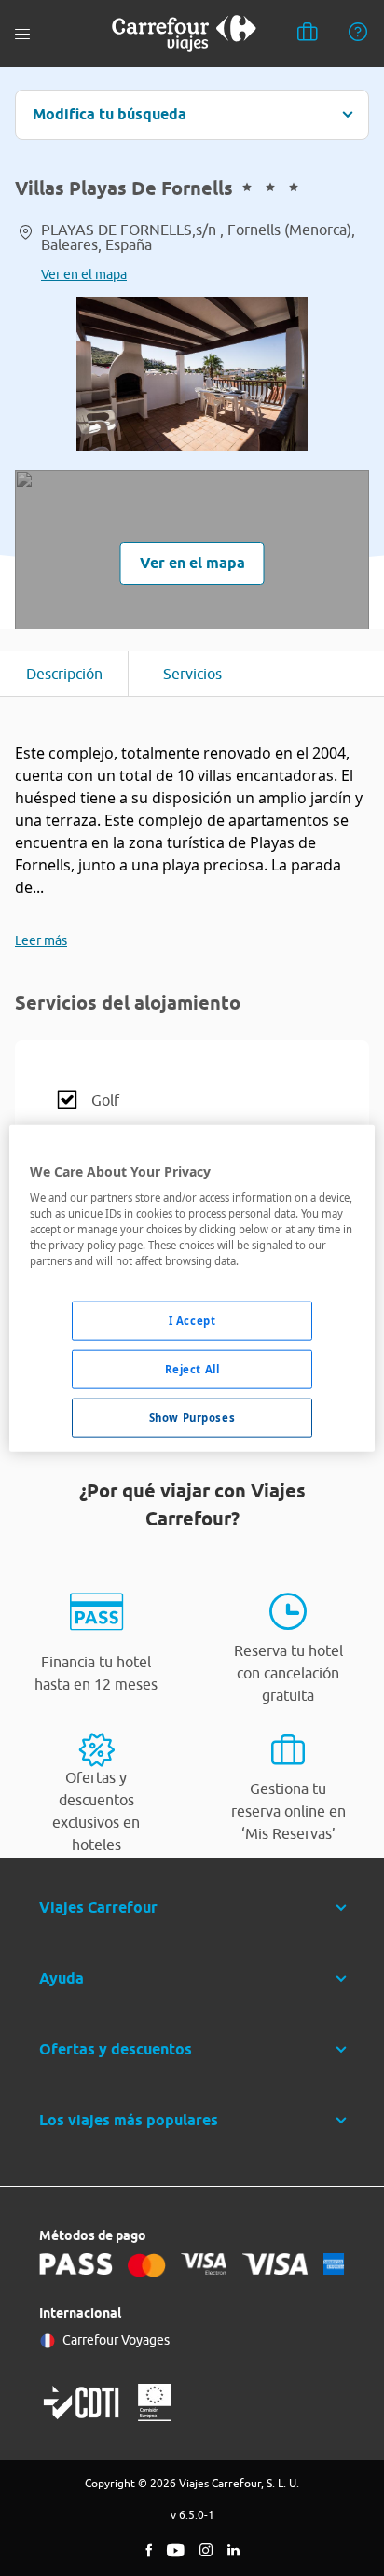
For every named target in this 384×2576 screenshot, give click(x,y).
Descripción (64, 674)
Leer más (41, 940)
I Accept (192, 1321)
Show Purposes (192, 1418)
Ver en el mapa (84, 274)
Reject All (192, 1369)
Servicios (192, 674)
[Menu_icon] (22, 34)
